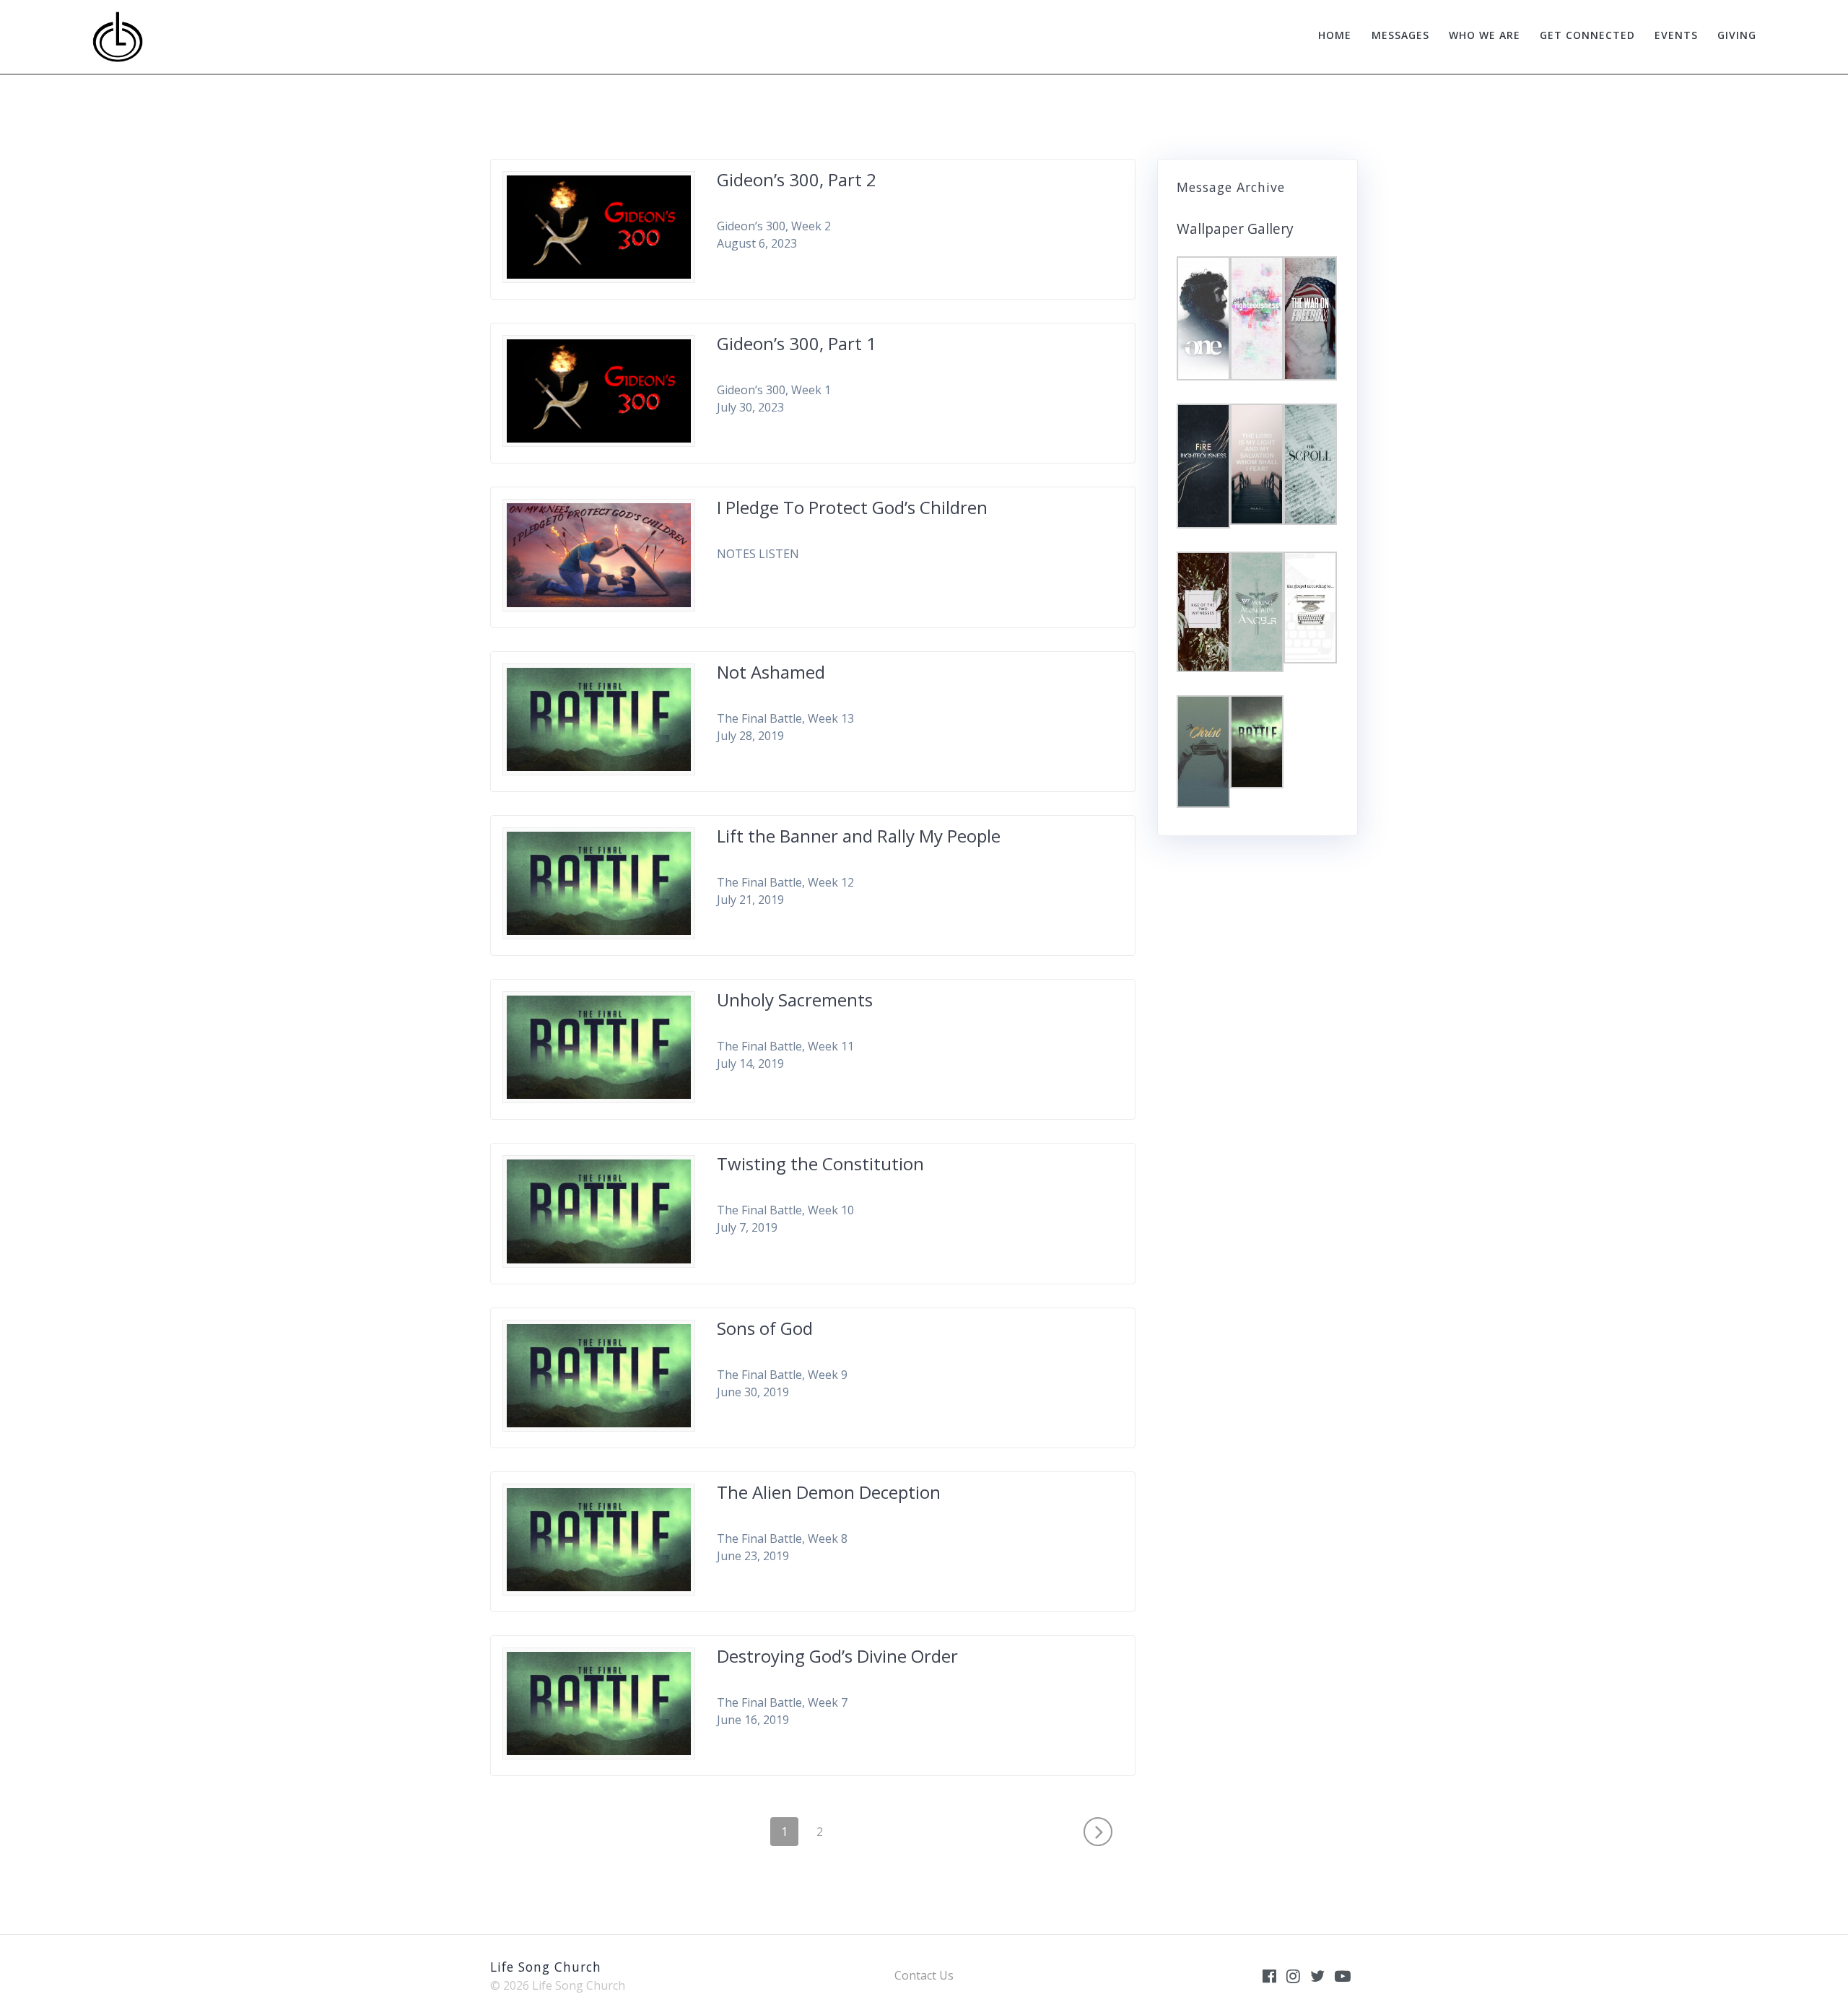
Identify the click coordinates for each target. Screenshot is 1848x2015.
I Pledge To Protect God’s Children (852, 507)
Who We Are (1485, 35)
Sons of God (765, 1328)
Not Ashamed (771, 672)
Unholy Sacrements (795, 1000)
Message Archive (1231, 187)
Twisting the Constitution (820, 1163)
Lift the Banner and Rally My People (859, 836)
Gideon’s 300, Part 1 (797, 343)
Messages (1400, 35)
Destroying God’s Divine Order (837, 1656)
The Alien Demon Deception (829, 1492)
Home (1335, 35)
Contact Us (924, 1975)
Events (1676, 35)
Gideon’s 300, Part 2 (797, 179)
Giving (1737, 35)
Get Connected (1587, 35)
